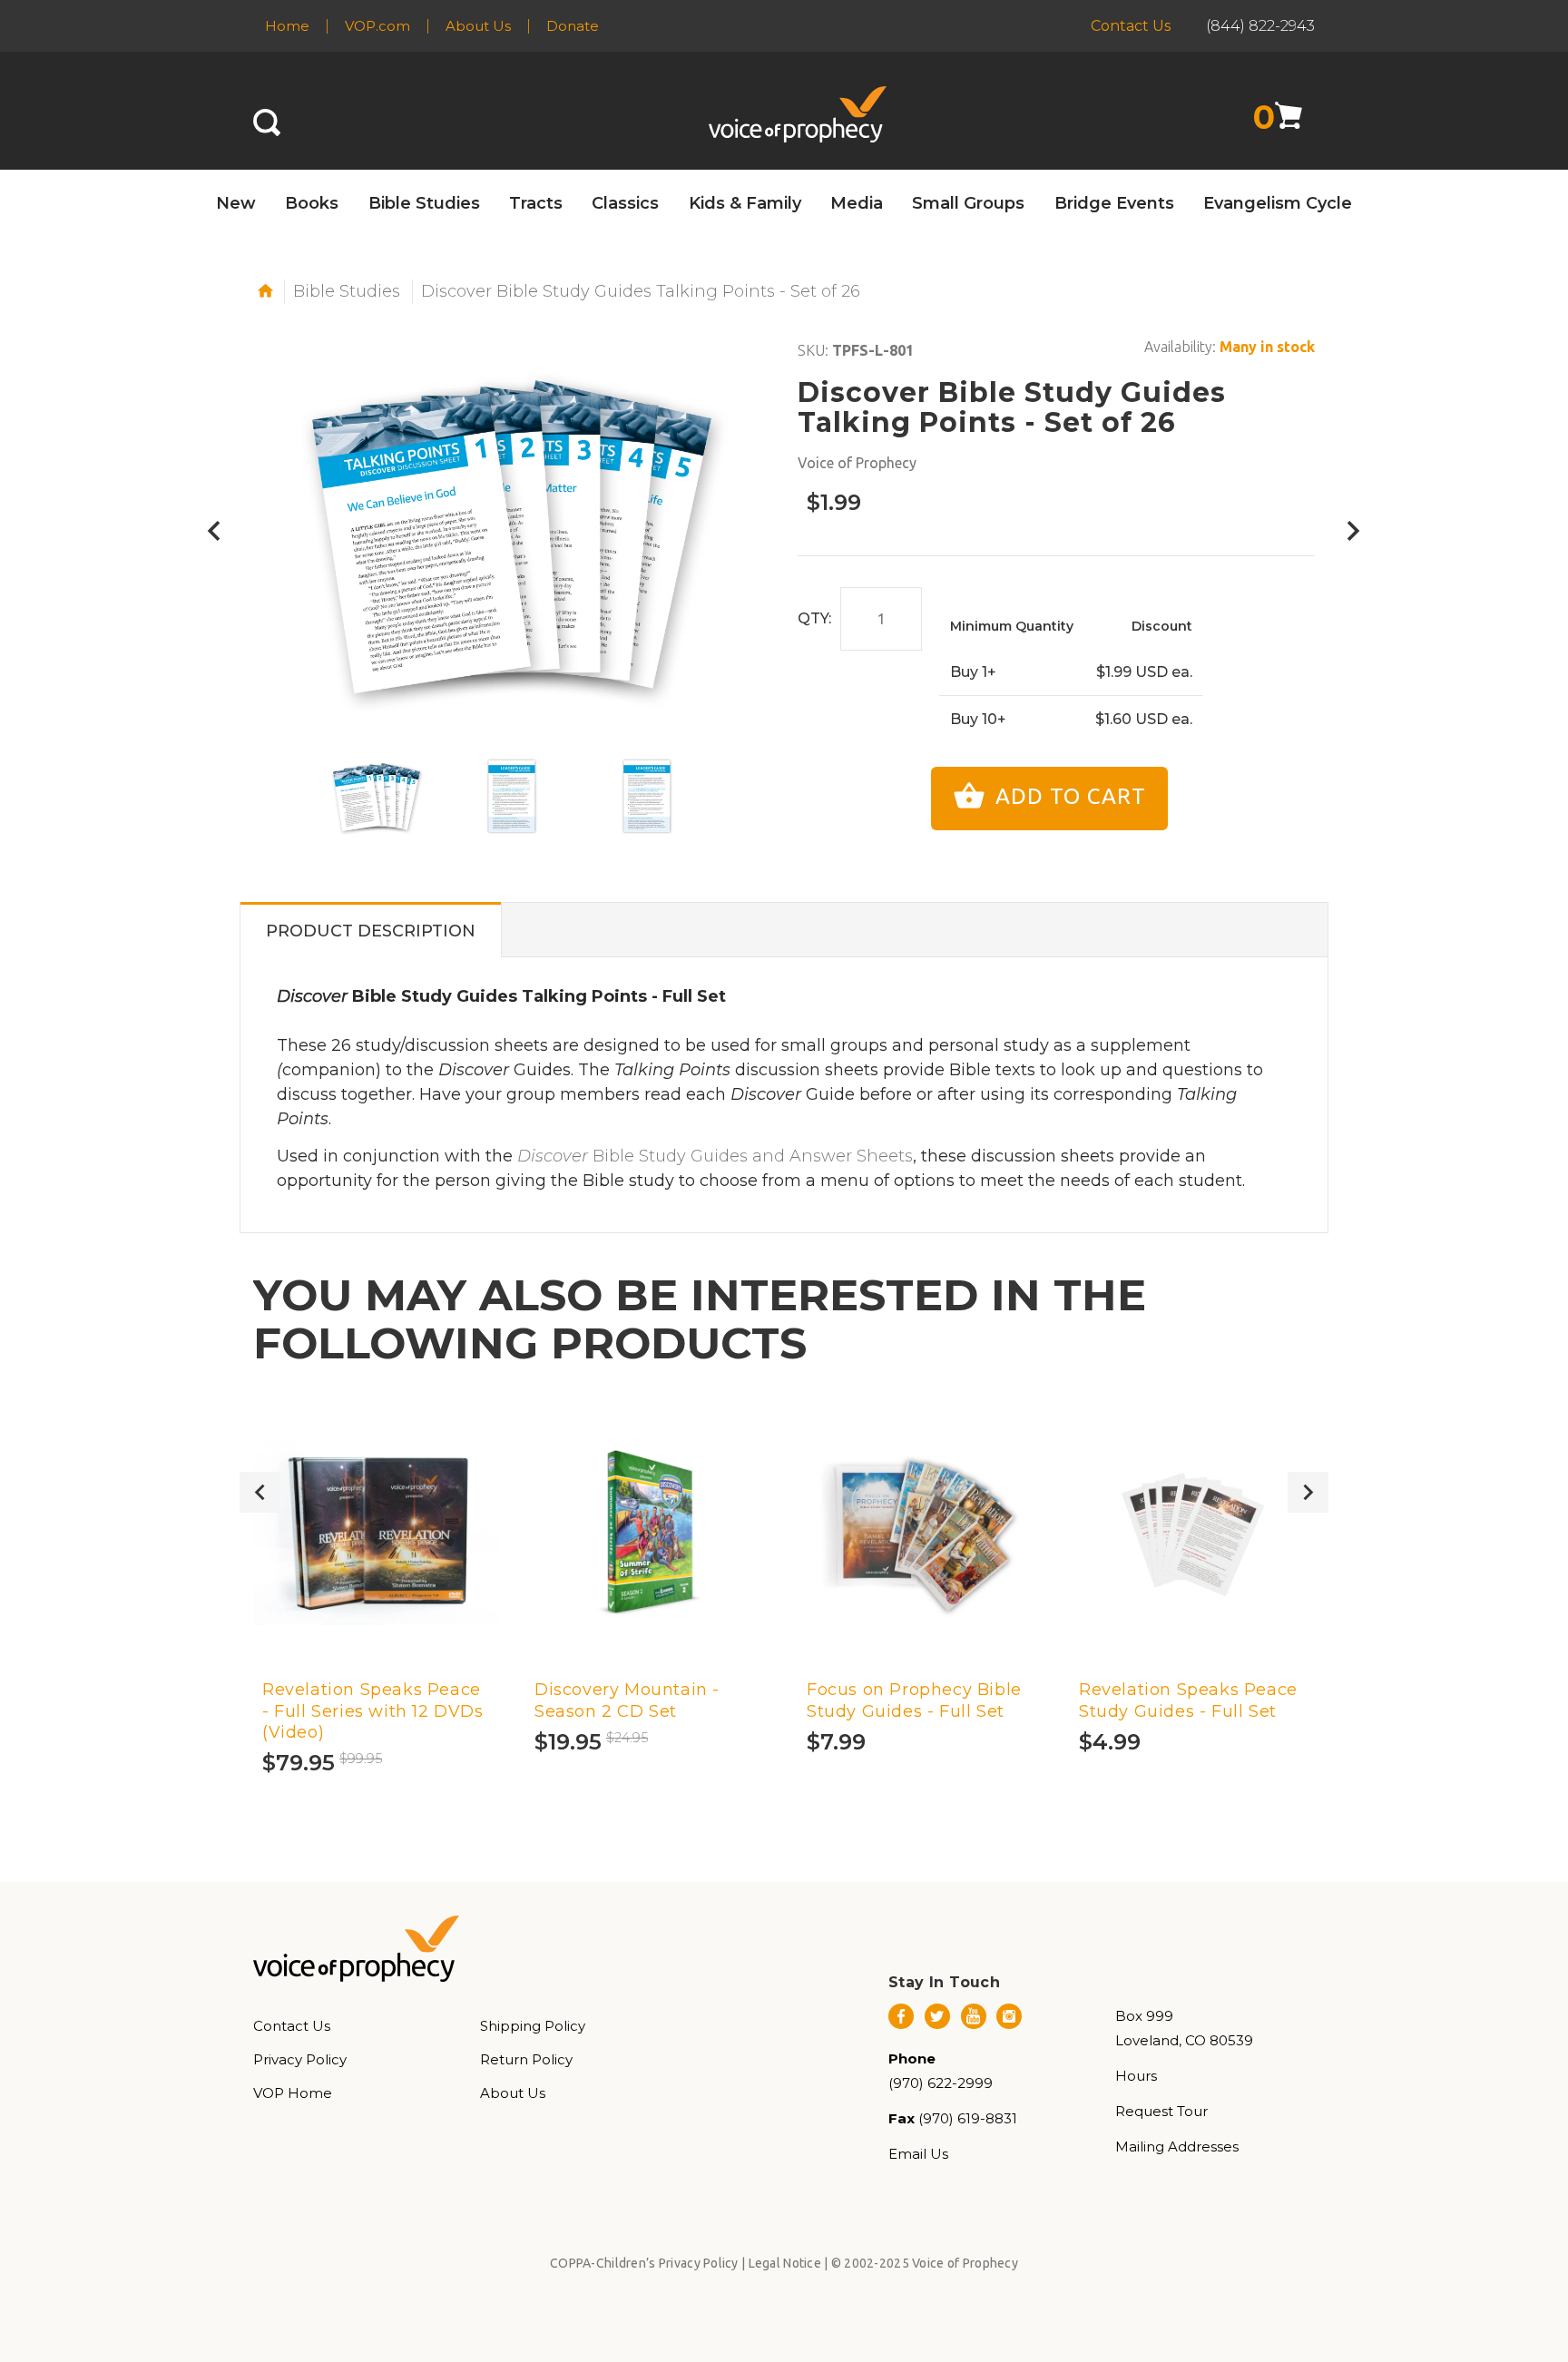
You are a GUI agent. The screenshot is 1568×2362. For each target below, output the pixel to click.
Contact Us (1131, 26)
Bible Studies (347, 291)
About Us (478, 26)
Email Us (918, 2154)
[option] (377, 796)
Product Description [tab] (371, 931)
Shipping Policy (533, 2026)
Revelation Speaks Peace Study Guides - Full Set (1188, 1700)
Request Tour (1161, 2111)
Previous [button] (260, 1492)
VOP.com (377, 26)
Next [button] (1308, 1492)
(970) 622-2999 (941, 2083)
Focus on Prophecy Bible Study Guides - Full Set (914, 1700)
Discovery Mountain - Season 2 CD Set (627, 1700)
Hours (1136, 2076)
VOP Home (293, 2093)
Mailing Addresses (1177, 2146)
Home (287, 26)
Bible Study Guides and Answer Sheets (715, 1156)
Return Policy (526, 2059)
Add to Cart (1068, 796)
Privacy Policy (300, 2059)
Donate (573, 26)
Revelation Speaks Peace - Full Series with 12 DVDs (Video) (373, 1711)
